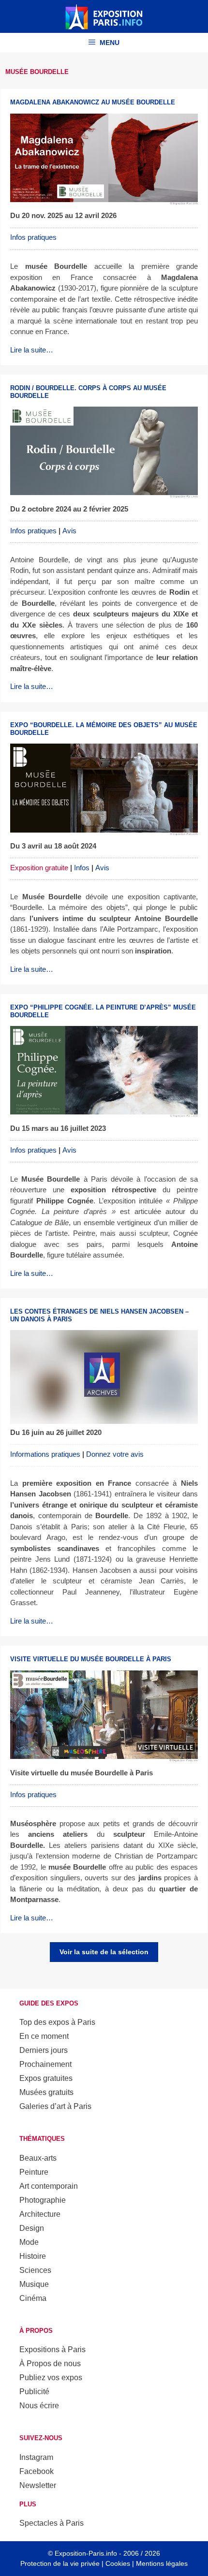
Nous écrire (39, 2406)
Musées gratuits (46, 2092)
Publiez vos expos (51, 2378)
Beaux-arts (38, 2158)
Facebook (37, 2471)
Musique (34, 2284)
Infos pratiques (33, 237)
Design (32, 2228)
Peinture (34, 2172)
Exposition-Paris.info (86, 2553)
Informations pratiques (45, 1454)
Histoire (33, 2256)
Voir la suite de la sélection (104, 1952)
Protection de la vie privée (60, 2563)
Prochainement (45, 2064)
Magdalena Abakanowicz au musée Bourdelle (93, 102)
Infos (82, 868)
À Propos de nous (50, 2364)
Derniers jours (44, 2050)
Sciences (35, 2270)
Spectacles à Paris (52, 2523)
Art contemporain (49, 2186)
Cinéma (33, 2298)
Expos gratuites (46, 2078)
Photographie (43, 2200)
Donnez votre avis (115, 1454)
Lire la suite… (32, 350)
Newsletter (38, 2485)
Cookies (118, 2563)
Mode (29, 2242)
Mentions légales (162, 2563)
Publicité (34, 2392)
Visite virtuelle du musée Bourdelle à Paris (91, 1659)
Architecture (40, 2214)
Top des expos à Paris (57, 2022)
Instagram (36, 2457)
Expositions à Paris (52, 2349)
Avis (69, 531)
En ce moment (44, 2036)
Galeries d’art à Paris (55, 2106)
